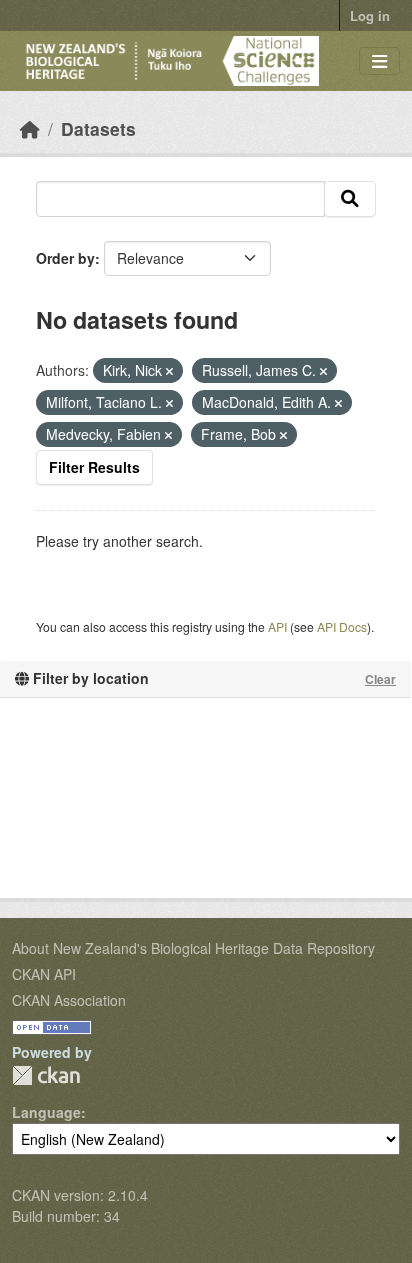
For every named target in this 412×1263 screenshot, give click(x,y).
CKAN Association (69, 1000)
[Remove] (169, 371)
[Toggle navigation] (379, 61)
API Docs (342, 626)
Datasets (98, 128)
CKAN (46, 1075)
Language (46, 1112)
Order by (65, 258)
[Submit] (350, 199)
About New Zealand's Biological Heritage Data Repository (193, 948)
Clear (380, 679)
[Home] (30, 128)
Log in (370, 15)
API (277, 626)
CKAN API (44, 974)
